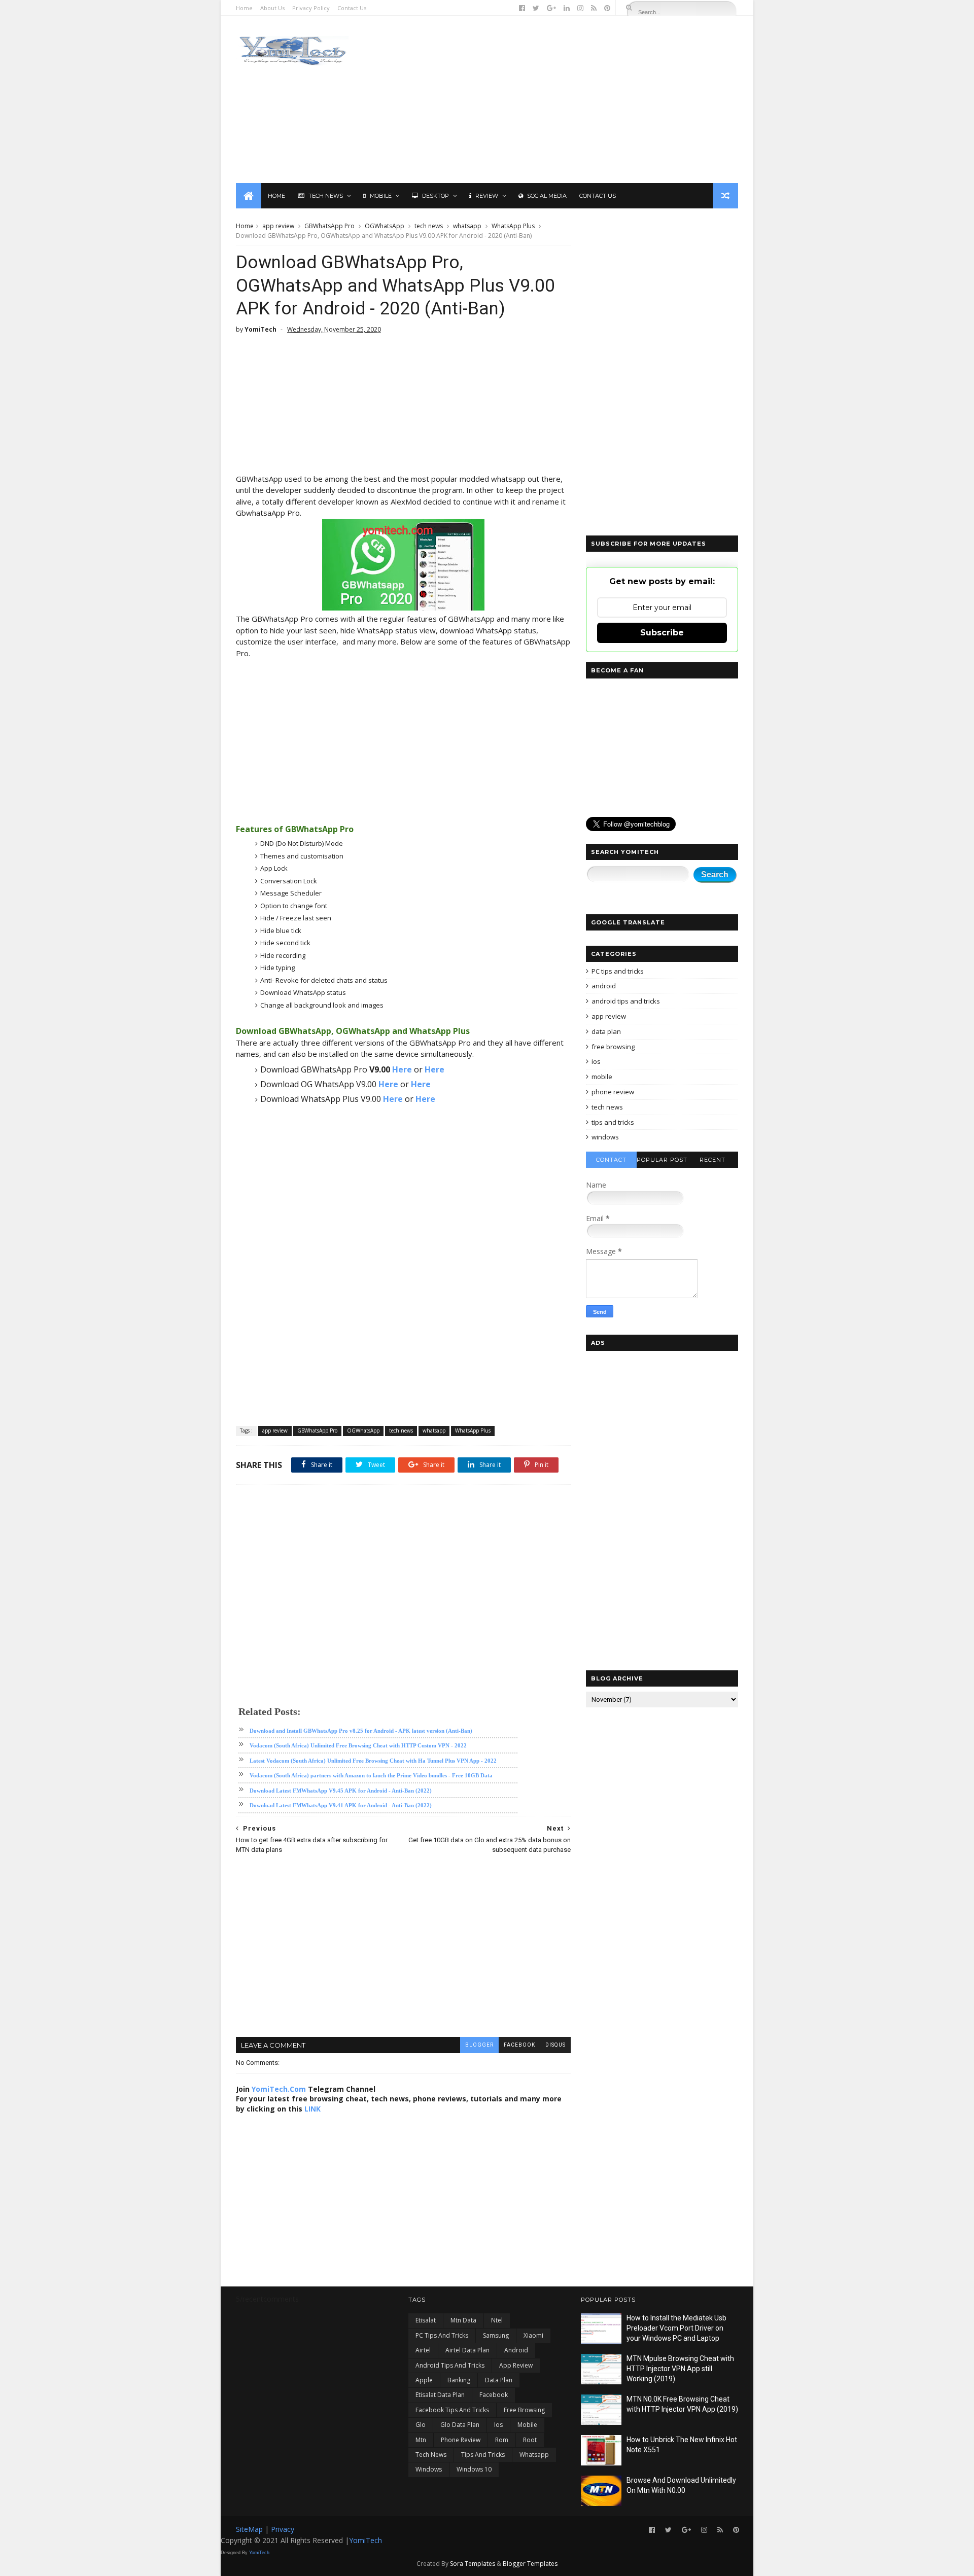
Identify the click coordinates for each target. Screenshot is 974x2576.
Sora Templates (473, 2564)
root (530, 2440)
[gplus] (551, 8)
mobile (602, 1077)
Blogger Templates (530, 2564)
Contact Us (352, 8)
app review (278, 226)
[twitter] (536, 8)
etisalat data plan (440, 2395)
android (604, 986)
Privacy (283, 2529)
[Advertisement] (553, 99)
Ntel (497, 2320)
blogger (479, 2045)
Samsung (496, 2335)
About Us (272, 8)
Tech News (326, 196)
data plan (606, 1031)
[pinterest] (607, 8)
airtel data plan (467, 2350)
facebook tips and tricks (452, 2410)
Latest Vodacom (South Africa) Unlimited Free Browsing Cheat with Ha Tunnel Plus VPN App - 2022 (373, 1761)
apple (424, 2380)
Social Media (547, 196)
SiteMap (250, 2529)
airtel (423, 2350)
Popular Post (662, 1160)
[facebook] (522, 8)
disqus (555, 2045)
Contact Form (611, 1162)
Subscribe (662, 633)
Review (487, 196)
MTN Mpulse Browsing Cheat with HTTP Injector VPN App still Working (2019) (680, 2368)
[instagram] (580, 8)
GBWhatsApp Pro (329, 226)
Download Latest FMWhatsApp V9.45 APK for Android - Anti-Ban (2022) (341, 1791)
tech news (429, 226)
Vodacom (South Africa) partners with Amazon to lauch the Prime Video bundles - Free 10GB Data (371, 1775)
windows (605, 1137)
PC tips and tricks (618, 971)
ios (596, 1061)
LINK (312, 2109)
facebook (519, 2045)
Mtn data (463, 2320)
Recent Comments (712, 1162)
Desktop (436, 196)
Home (244, 8)
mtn (421, 2440)
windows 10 (474, 2469)
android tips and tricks (626, 1001)
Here (402, 1069)
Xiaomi (533, 2335)
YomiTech (366, 2540)
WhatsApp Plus (513, 226)
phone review (613, 1092)
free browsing (613, 1047)
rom (502, 2440)
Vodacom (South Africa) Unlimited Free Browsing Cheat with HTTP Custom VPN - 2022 (358, 1745)
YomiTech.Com (279, 2089)
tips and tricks (613, 1122)
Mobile (381, 196)
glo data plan (460, 2425)
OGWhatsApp (385, 226)
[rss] (594, 8)
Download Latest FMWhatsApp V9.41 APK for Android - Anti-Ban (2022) (341, 1805)
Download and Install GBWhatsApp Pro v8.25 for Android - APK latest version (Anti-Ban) (361, 1731)
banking (459, 2380)
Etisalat (426, 2320)
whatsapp (467, 226)
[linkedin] (567, 8)
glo (421, 2425)
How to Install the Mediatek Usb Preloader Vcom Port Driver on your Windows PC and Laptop (676, 2328)
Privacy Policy (311, 8)
